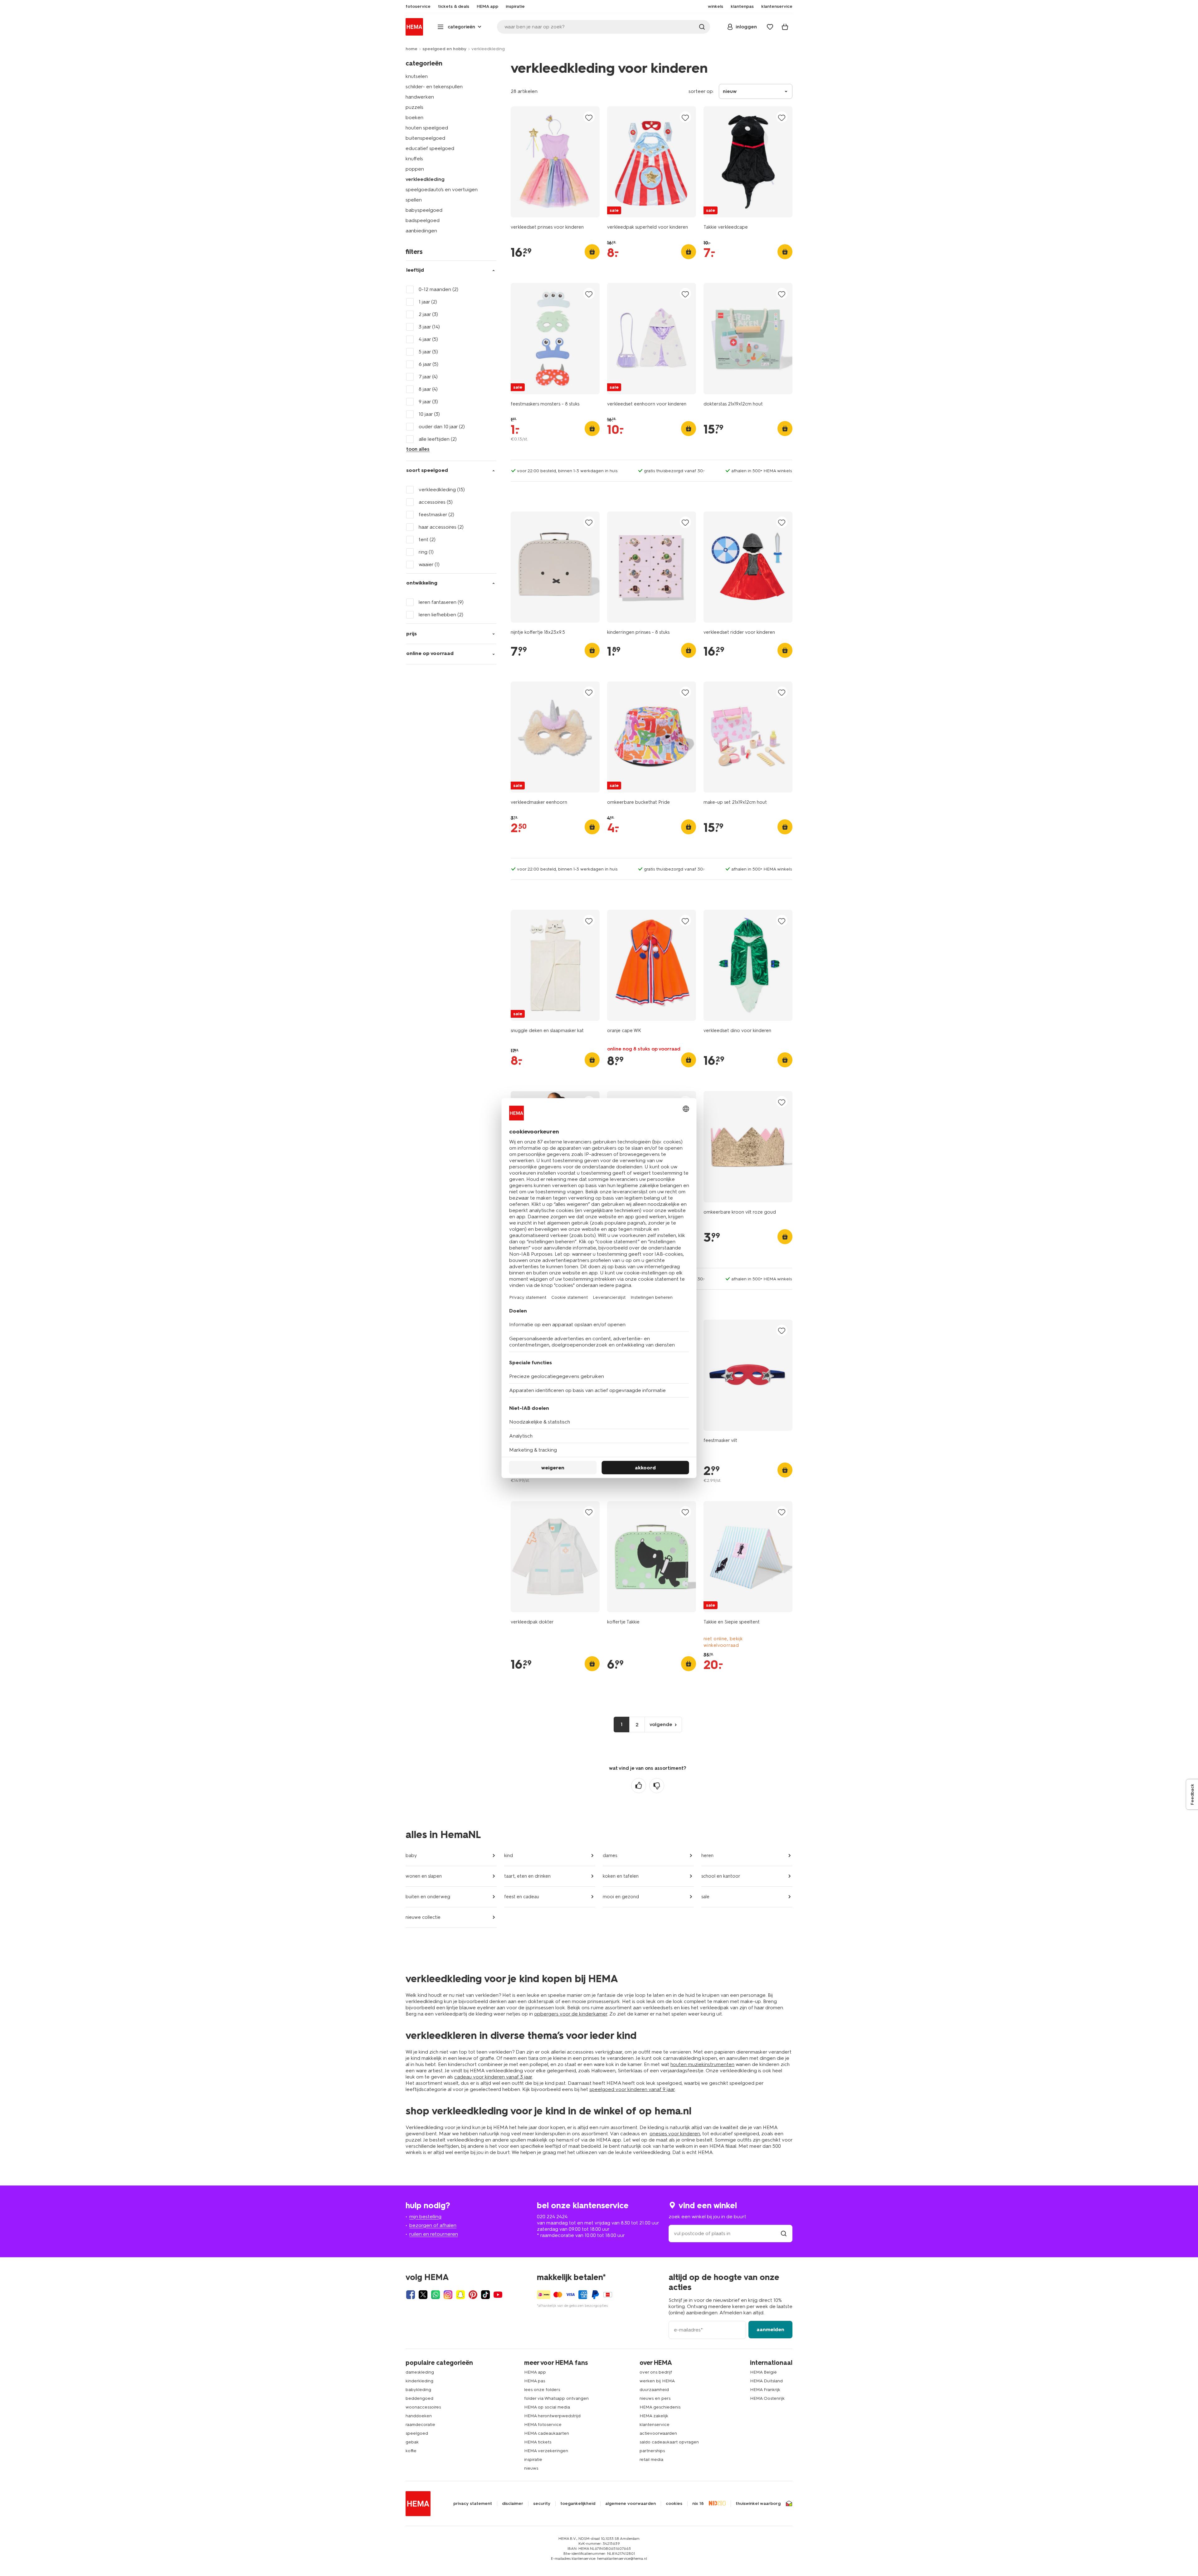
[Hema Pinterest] (473, 2295)
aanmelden (770, 2329)
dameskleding (420, 2372)
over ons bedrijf (656, 2372)
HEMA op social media (547, 2407)
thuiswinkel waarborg (758, 2504)
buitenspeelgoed (425, 138)
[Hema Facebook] (411, 2295)
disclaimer (513, 2504)
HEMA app (535, 2372)
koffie (411, 2451)
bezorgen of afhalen (433, 2225)
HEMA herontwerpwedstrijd (552, 2416)
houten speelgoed (427, 128)
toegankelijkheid (578, 2504)
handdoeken (419, 2416)
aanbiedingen (421, 231)
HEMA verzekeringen (546, 2451)
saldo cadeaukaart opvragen (669, 2442)
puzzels (414, 107)
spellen (414, 200)
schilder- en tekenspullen (434, 87)
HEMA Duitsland (766, 2381)
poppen (415, 169)
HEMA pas (535, 2381)
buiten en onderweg (428, 1897)
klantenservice (655, 2425)
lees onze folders (542, 2390)
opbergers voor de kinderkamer (571, 2014)
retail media (651, 2460)
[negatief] (657, 1786)
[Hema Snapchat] (460, 2295)
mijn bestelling (425, 2217)
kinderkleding (419, 2381)
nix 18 (698, 2504)
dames (610, 1856)
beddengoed (419, 2398)
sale (705, 1897)
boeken (414, 117)
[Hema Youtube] (498, 2295)
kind (509, 1856)
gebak (412, 2442)
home (412, 49)
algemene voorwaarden (631, 2504)
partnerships (652, 2451)
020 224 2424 (552, 2217)
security (542, 2504)
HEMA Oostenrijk (767, 2398)
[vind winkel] (784, 2233)
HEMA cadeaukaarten (547, 2433)
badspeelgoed (423, 220)
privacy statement (473, 2504)
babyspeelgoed (424, 210)
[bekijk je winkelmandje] (785, 27)
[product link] (555, 162)
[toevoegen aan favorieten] (589, 117)
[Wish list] (770, 27)
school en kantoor (721, 1876)
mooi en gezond (621, 1897)
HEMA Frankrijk (765, 2390)
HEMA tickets (538, 2442)
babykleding (418, 2390)
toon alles (418, 449)
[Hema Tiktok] (485, 2295)
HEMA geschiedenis (660, 2407)
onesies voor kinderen (675, 2134)
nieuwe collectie (423, 1917)
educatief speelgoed (430, 148)
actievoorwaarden (658, 2433)
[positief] (639, 1786)
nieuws (531, 2468)
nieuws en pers (655, 2398)
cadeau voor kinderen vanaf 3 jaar (493, 2077)
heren (707, 1856)
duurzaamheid (654, 2390)
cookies (674, 2504)
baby (411, 1856)
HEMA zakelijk (654, 2416)
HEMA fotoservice (543, 2425)
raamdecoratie (420, 2425)
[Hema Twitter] (423, 2295)
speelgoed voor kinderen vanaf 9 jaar (632, 2089)
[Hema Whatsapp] (436, 2295)
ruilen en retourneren (434, 2234)
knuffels (414, 159)
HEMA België (763, 2372)
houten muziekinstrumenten (702, 2064)
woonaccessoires (423, 2407)
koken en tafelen (621, 1876)
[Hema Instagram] (448, 2295)
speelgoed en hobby (444, 49)
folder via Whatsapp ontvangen (556, 2398)
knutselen (417, 76)
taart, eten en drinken (527, 1876)
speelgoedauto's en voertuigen (442, 189)
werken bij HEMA (657, 2381)
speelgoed (417, 2433)
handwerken (420, 97)
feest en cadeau (522, 1897)
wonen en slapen (424, 1876)
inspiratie (533, 2460)
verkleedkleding (425, 179)
